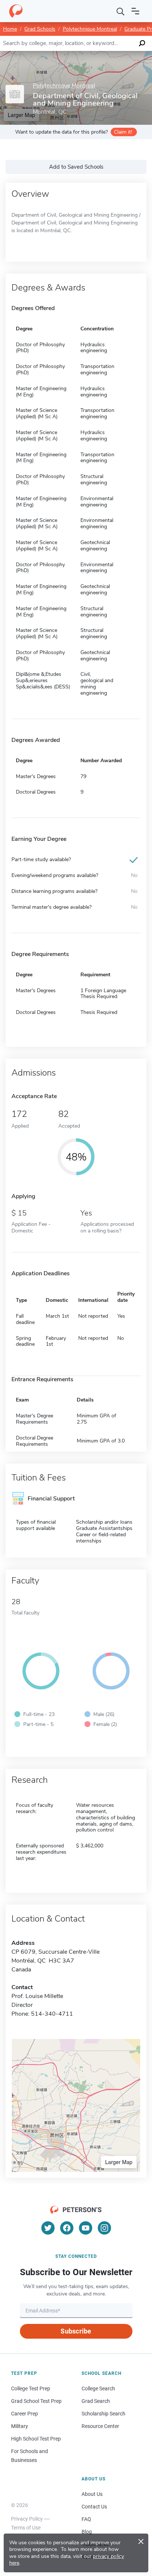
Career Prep (25, 2414)
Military (20, 2426)
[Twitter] (48, 2228)
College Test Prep (31, 2388)
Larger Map (119, 2162)
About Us (92, 2494)
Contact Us (94, 2507)
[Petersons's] (16, 11)
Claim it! (123, 132)
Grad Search (96, 2401)
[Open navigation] (135, 11)
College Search (98, 2388)
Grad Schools (40, 29)
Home (10, 29)
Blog (87, 2532)
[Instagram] (104, 2228)
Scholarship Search (103, 2414)
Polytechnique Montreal (90, 29)
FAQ (86, 2519)
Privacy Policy (27, 2519)
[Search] (121, 11)
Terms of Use (26, 2528)
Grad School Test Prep (36, 2401)
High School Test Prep (36, 2439)
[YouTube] (86, 2228)
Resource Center (100, 2426)
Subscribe (76, 2331)
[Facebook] (67, 2228)
